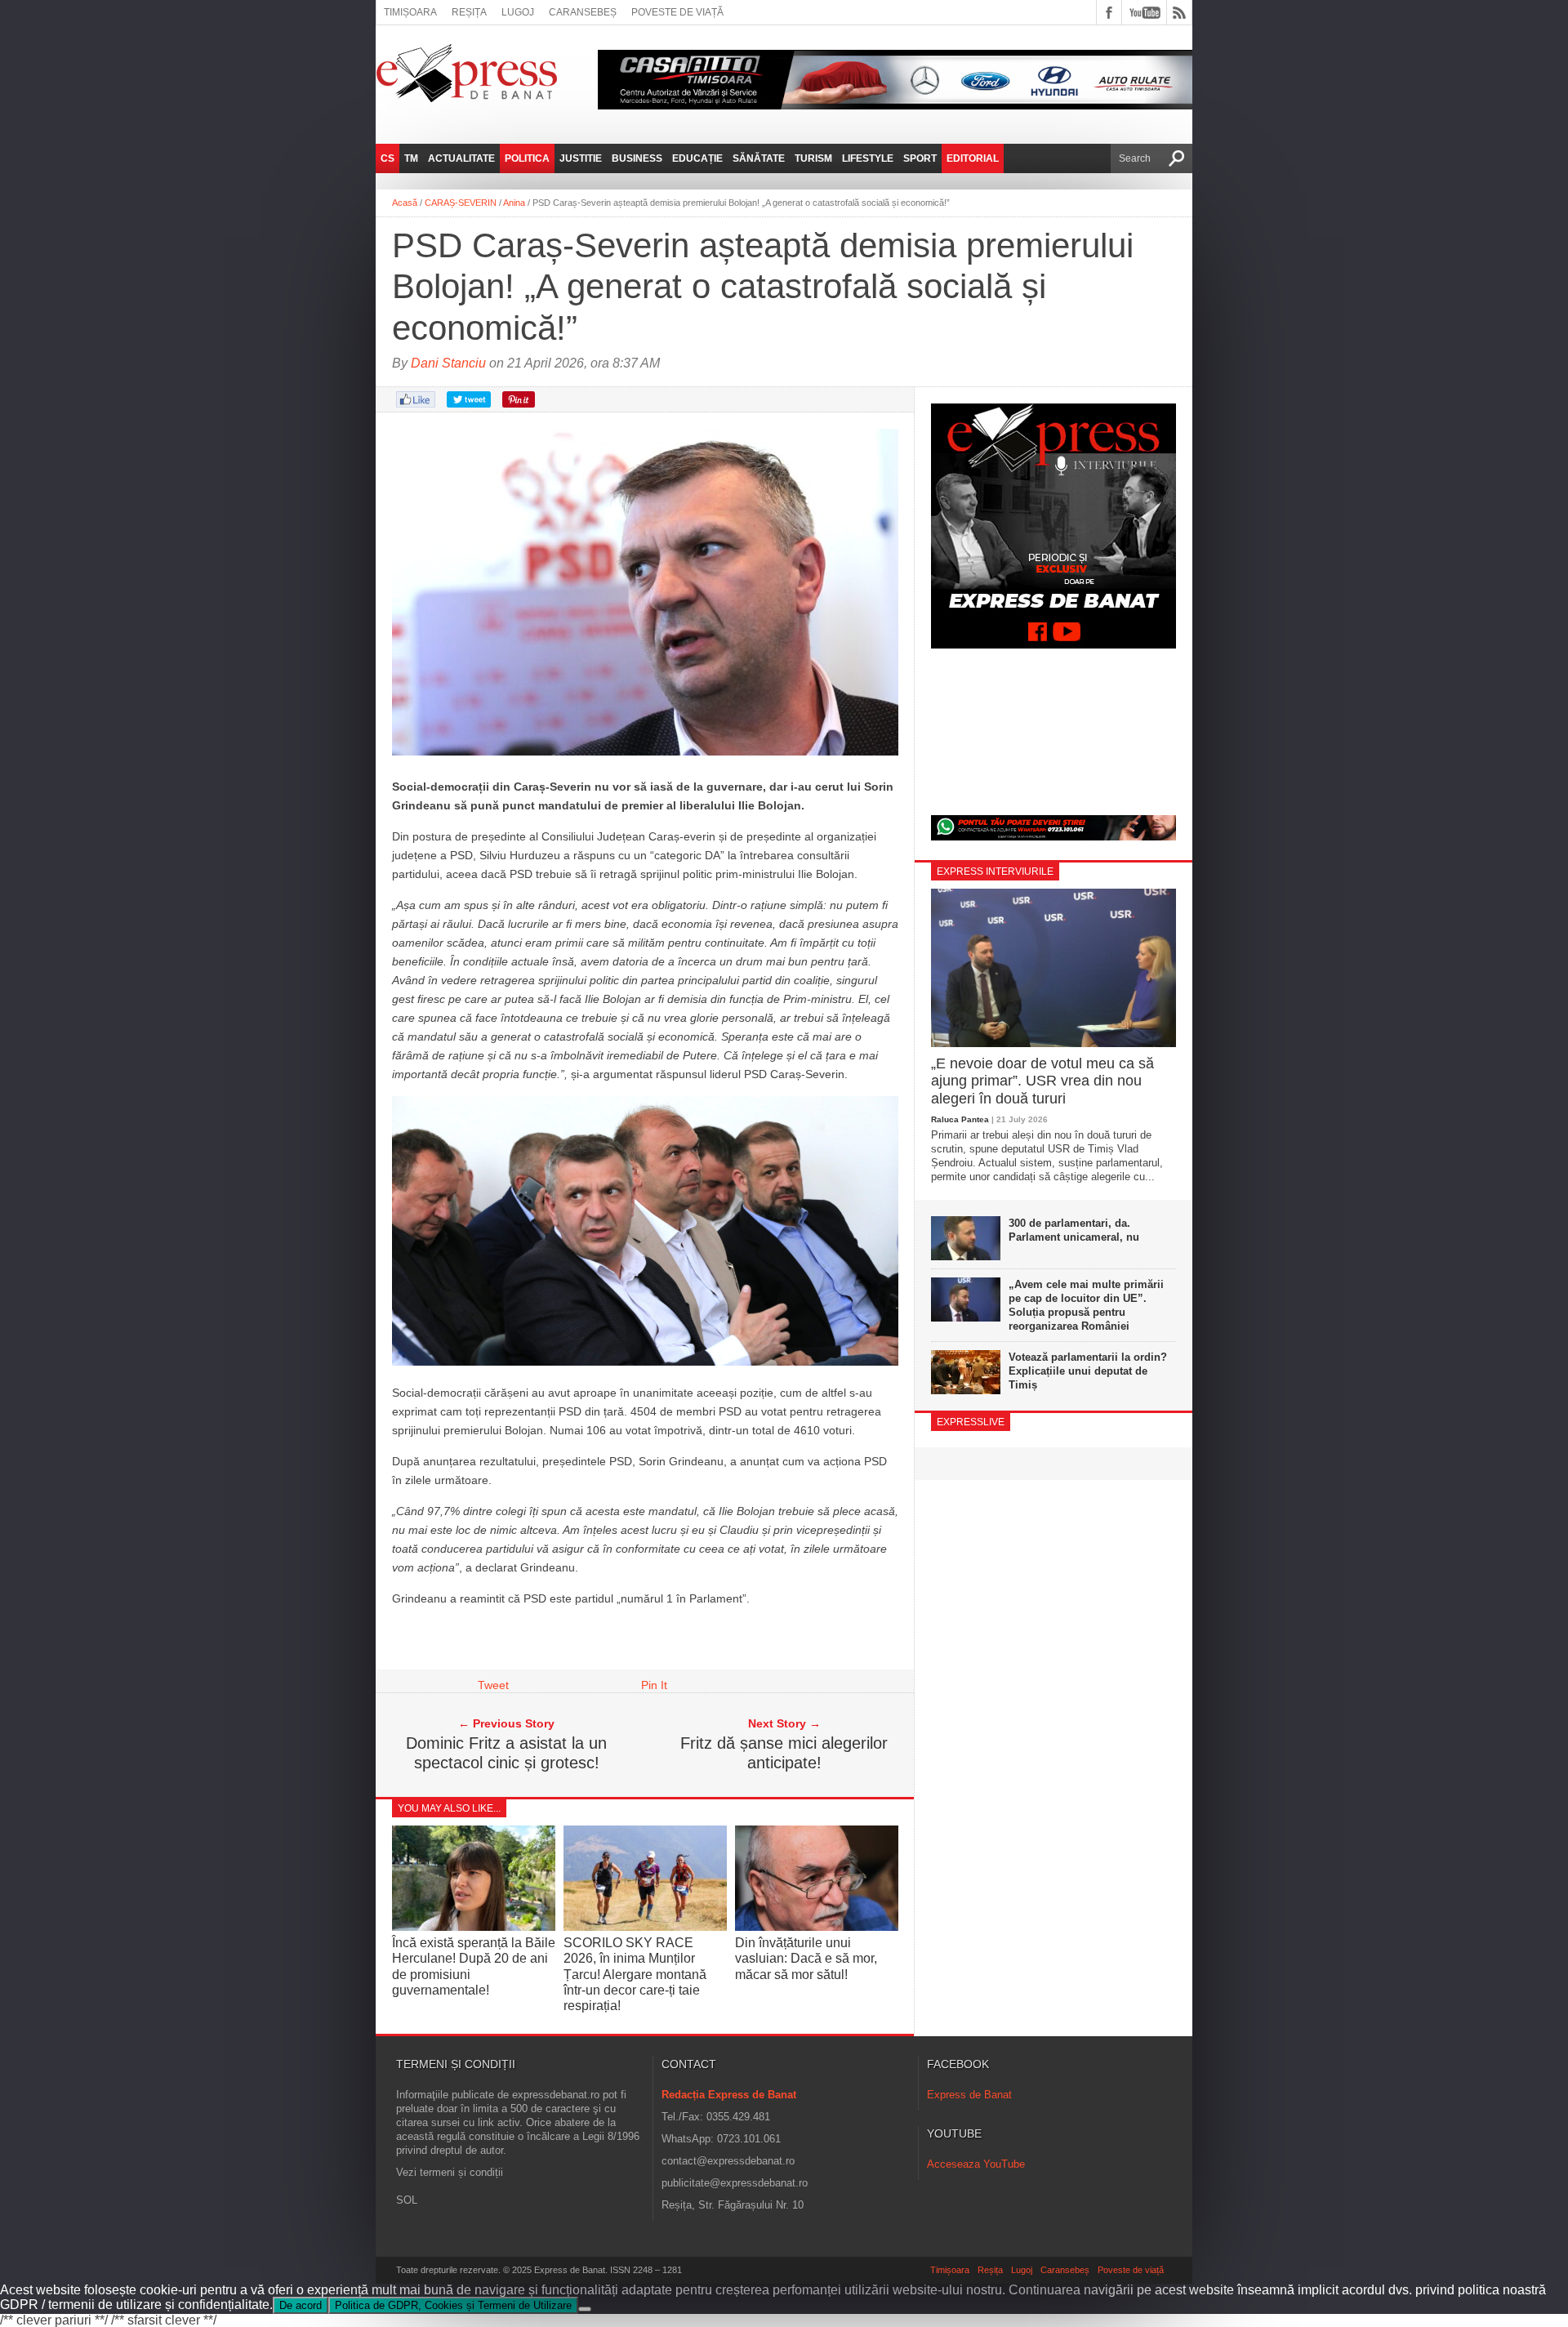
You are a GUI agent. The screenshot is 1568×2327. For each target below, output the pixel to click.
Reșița (469, 12)
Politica (527, 158)
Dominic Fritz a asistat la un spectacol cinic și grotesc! (506, 1753)
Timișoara (410, 12)
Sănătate (759, 158)
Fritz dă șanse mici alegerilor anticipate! (784, 1753)
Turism (813, 158)
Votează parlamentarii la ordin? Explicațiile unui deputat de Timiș (1088, 1371)
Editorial (973, 158)
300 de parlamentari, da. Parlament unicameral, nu (1074, 1230)
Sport (920, 158)
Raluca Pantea (960, 1119)
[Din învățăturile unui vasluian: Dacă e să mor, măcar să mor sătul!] (817, 1927)
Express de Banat (969, 2095)
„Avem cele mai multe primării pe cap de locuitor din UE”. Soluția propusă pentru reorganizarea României (1086, 1305)
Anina (514, 203)
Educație (697, 158)
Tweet (493, 1685)
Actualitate (461, 158)
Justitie (581, 158)
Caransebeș (583, 12)
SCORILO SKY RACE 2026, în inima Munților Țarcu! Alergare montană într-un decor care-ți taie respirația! (635, 1974)
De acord (301, 2305)
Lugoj (518, 12)
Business (637, 158)
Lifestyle (868, 158)
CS (388, 158)
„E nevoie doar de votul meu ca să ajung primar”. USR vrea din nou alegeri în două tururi (1042, 1081)
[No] (585, 2309)
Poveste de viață (677, 12)
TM (411, 158)
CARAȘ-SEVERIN (461, 203)
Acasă (405, 203)
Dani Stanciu (448, 363)
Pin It (654, 1685)
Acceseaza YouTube (976, 2164)
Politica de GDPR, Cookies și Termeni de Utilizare (453, 2305)
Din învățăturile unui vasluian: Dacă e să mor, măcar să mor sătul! (806, 1958)
